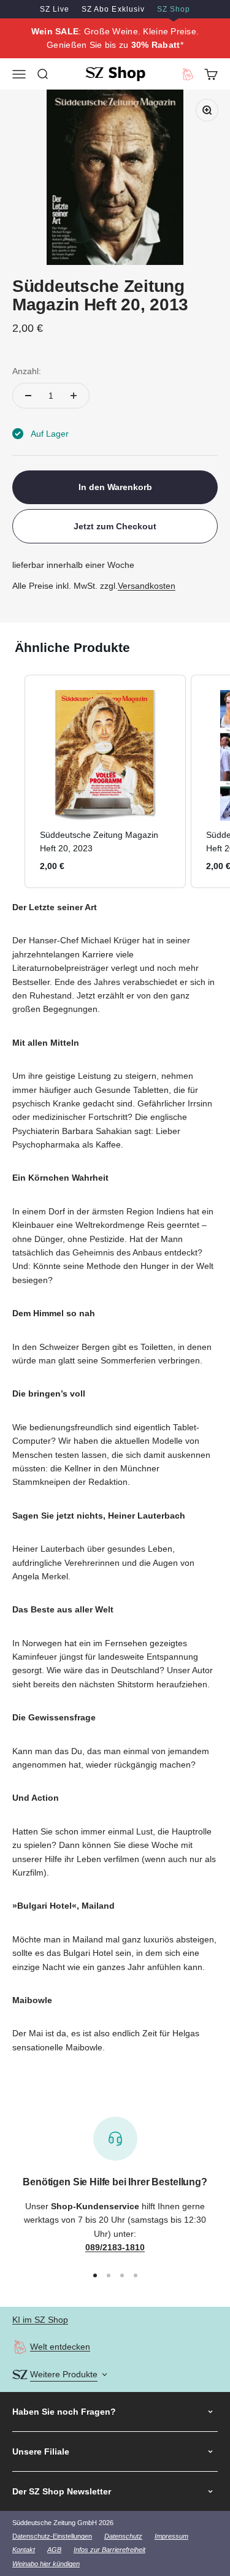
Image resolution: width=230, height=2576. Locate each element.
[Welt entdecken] (20, 2347)
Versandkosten (147, 586)
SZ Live (55, 9)
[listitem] (105, 781)
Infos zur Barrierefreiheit (109, 2550)
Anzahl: (27, 371)
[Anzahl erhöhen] (74, 396)
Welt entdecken (60, 2347)
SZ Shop (174, 9)
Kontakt (24, 2550)
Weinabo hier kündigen (46, 2564)
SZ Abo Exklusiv (113, 9)
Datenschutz (123, 2536)
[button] (12, 781)
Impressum (171, 2536)
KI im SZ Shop (40, 2320)
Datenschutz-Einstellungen (52, 2536)
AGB (54, 2550)
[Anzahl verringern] (28, 396)
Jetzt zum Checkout (115, 526)
